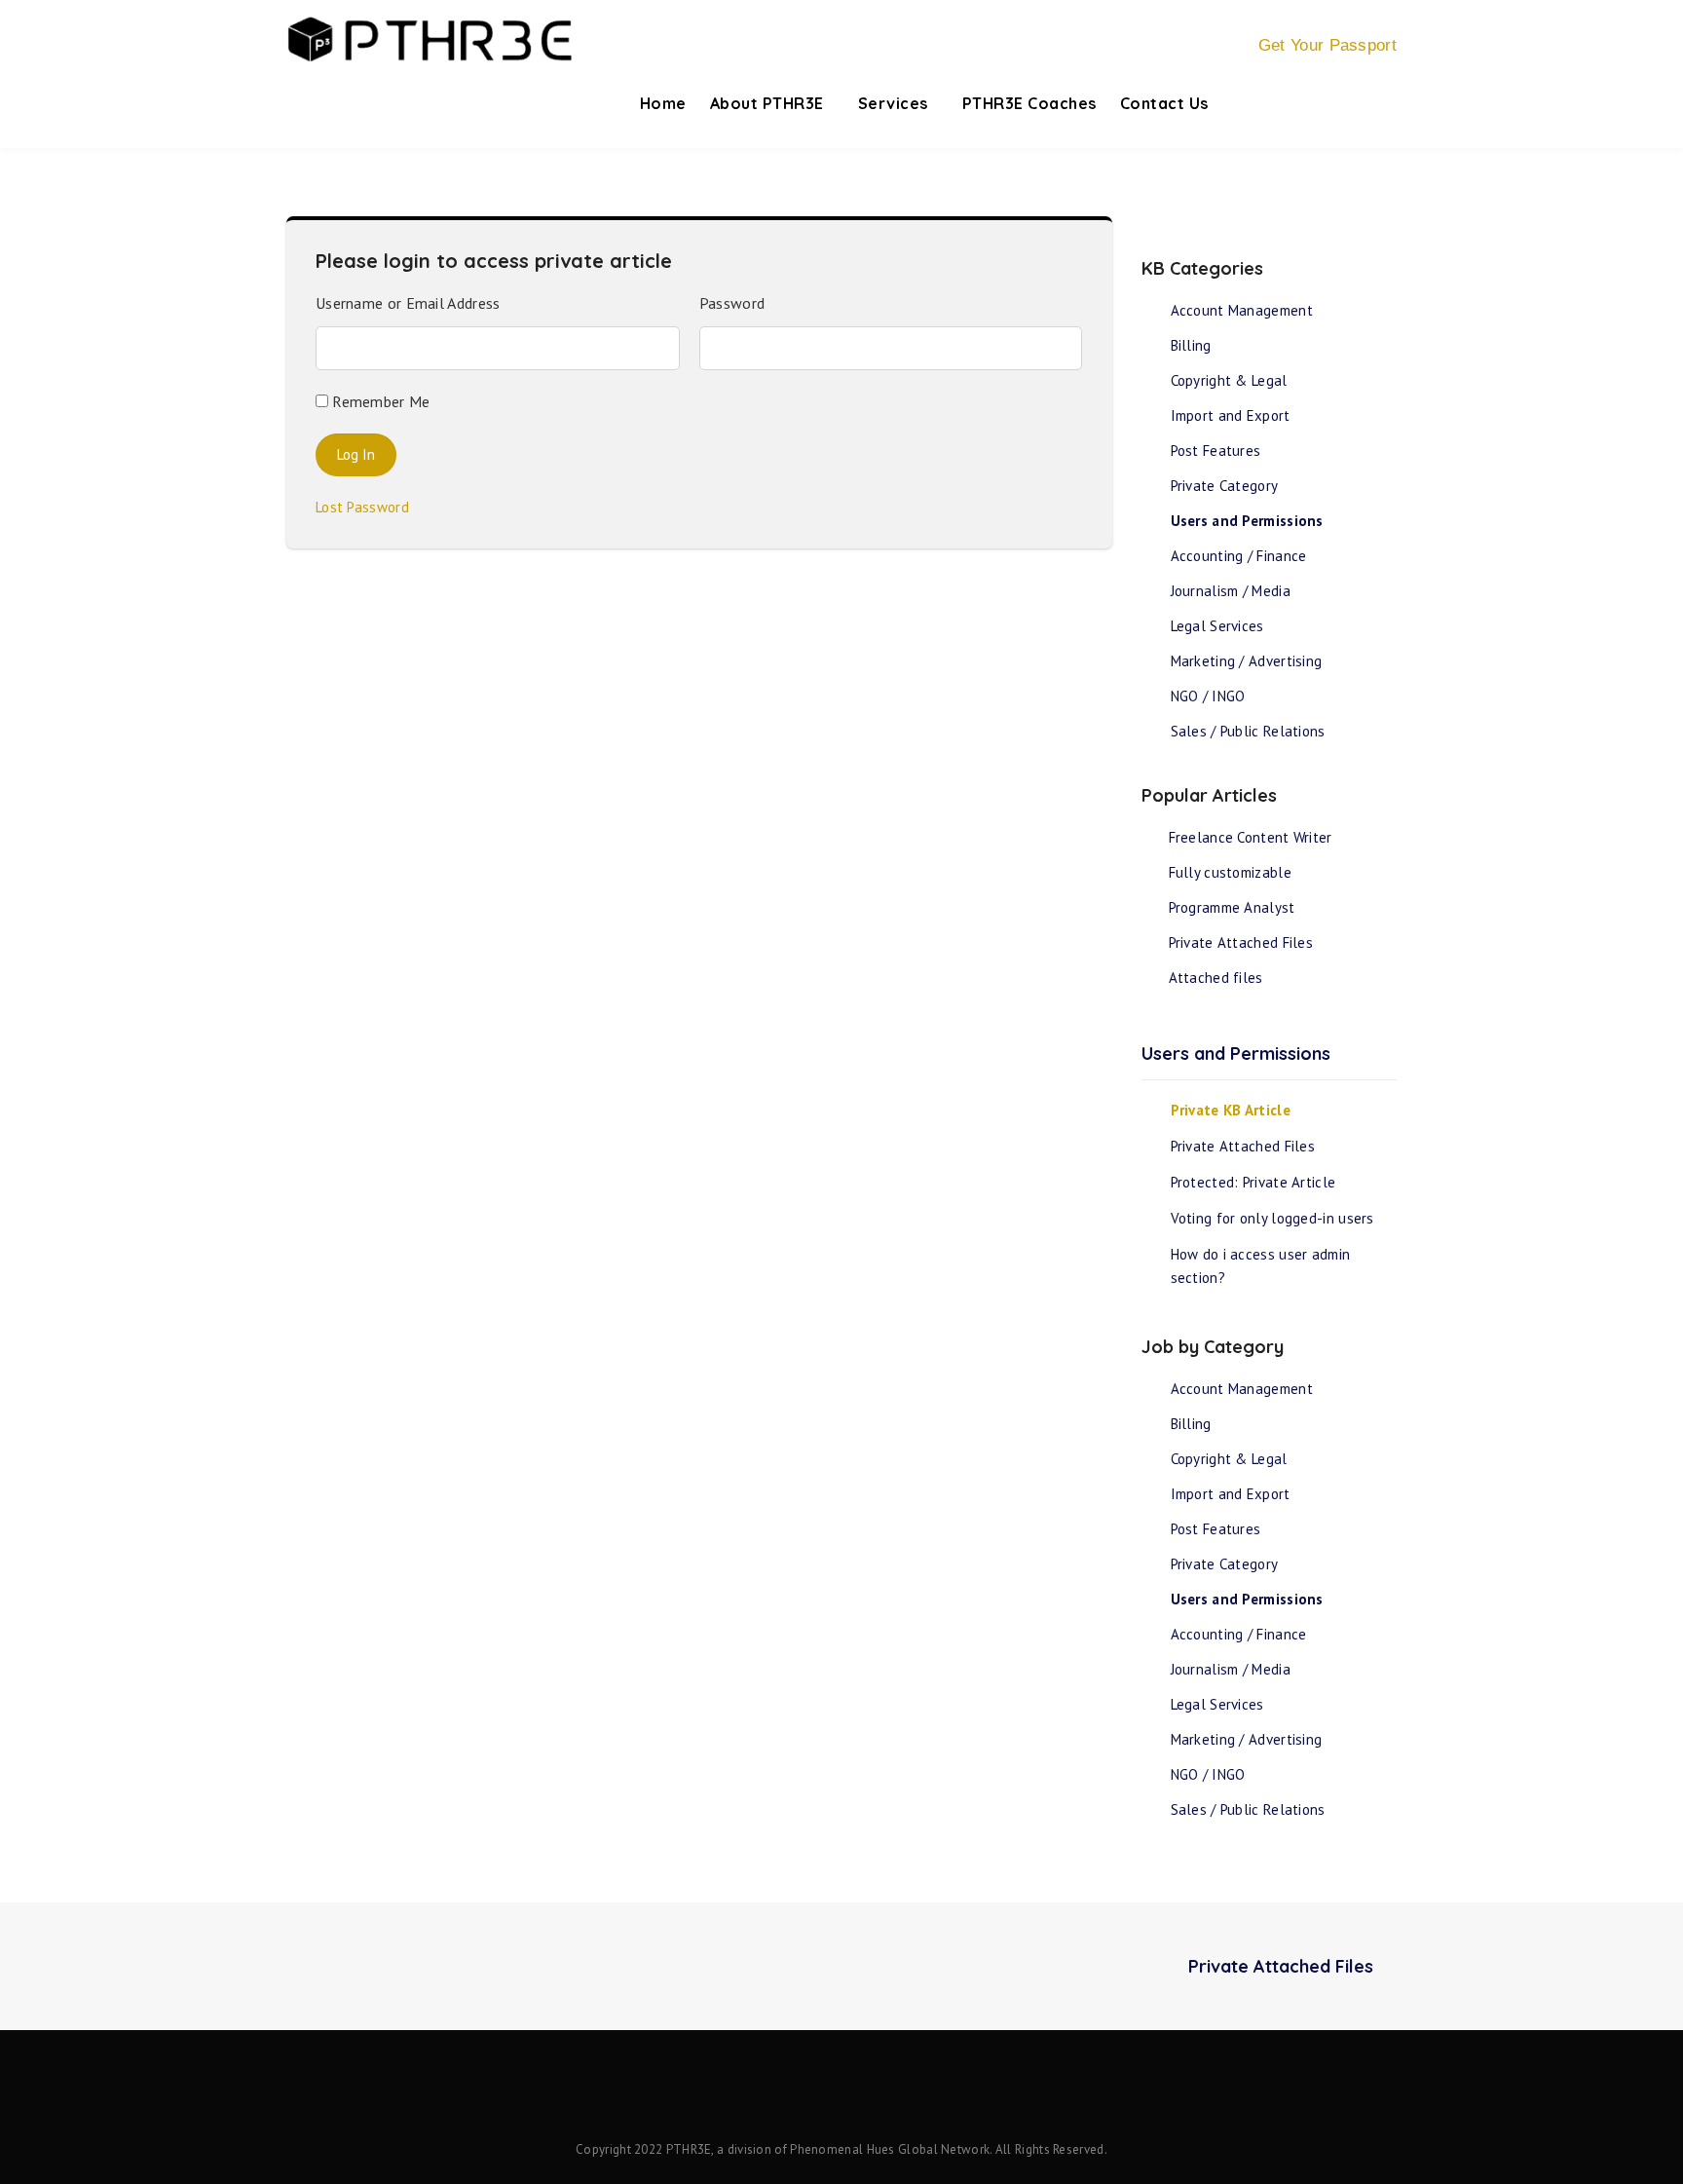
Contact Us (1164, 103)
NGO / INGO (1208, 696)
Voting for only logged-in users (1272, 1218)
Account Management (1242, 310)
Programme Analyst (1232, 907)
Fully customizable (1230, 872)
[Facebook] (811, 2093)
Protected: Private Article (1253, 1182)
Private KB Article (1231, 1110)
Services (896, 103)
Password (732, 303)
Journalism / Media (1231, 591)
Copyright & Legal (1229, 380)
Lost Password (369, 507)
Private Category (1225, 486)
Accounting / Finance (1239, 556)
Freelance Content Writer (1251, 837)
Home (663, 103)
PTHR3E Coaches (1029, 103)
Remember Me (379, 401)
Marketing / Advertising (1247, 661)
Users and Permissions (1247, 521)
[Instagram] (872, 2093)
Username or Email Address (408, 303)
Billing (1191, 345)
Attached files (1216, 978)
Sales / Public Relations (1248, 731)
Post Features (1216, 451)
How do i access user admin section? (1261, 1266)
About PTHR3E (769, 103)
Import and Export (1231, 415)
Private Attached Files (1241, 942)
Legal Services (1217, 626)
